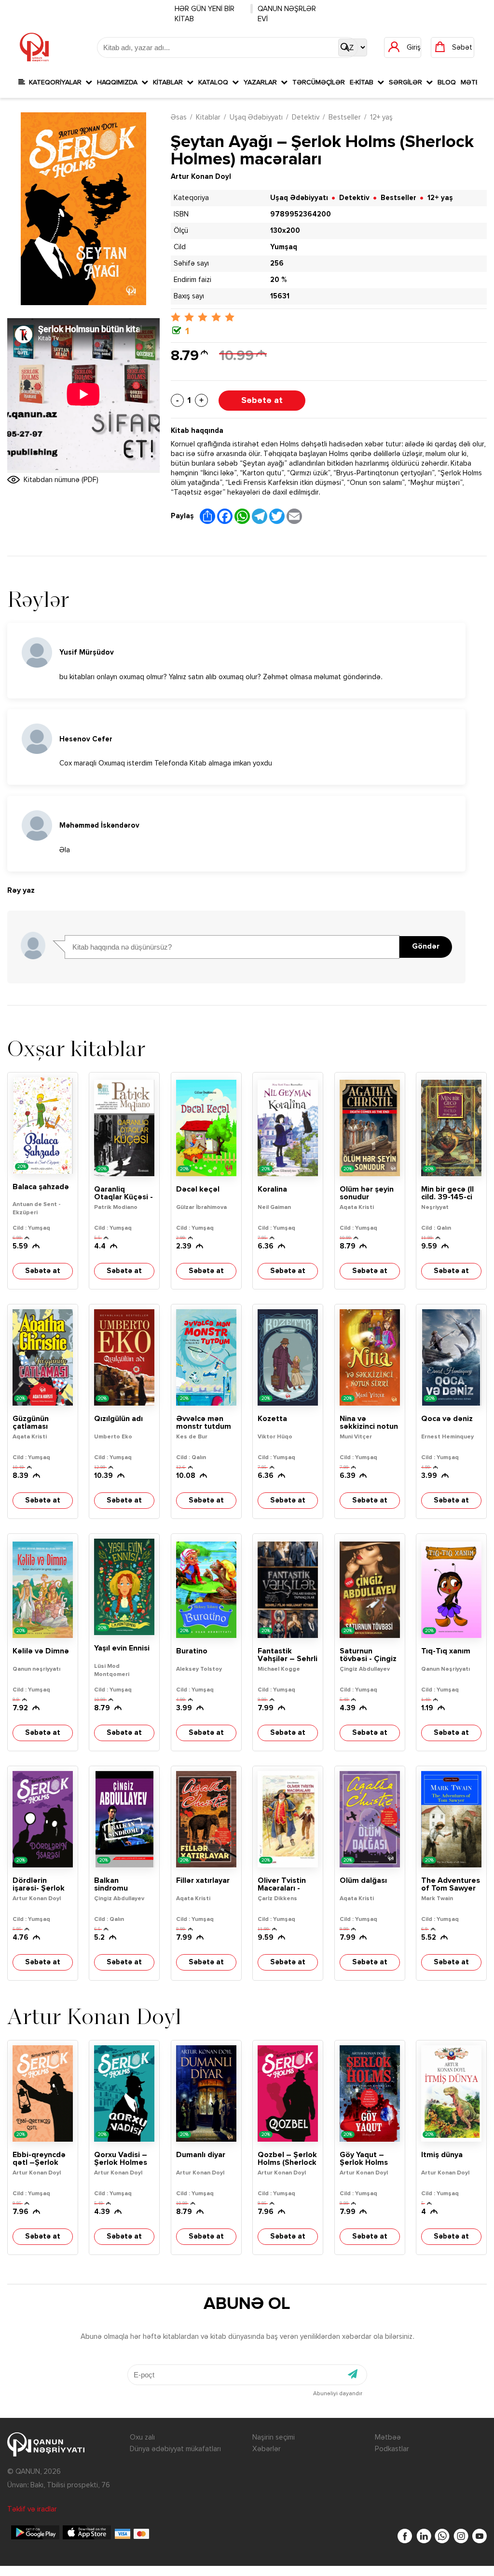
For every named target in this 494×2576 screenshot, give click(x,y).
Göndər (426, 947)
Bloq (447, 82)
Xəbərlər (267, 2449)
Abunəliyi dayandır (338, 2394)
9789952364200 (301, 214)
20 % (278, 280)
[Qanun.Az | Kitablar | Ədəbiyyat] (34, 47)
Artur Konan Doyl (201, 177)
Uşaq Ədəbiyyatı (256, 117)
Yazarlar (262, 82)
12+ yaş (381, 117)
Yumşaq (284, 247)
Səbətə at (262, 401)
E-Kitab (364, 82)
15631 (280, 296)
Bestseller (345, 117)
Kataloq (215, 82)
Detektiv (306, 117)
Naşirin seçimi (274, 2437)
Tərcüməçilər (319, 82)
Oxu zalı (142, 2437)
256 (277, 263)
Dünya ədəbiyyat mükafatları (175, 2449)
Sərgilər (407, 82)
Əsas (179, 117)
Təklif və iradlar (32, 2509)
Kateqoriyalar (55, 82)
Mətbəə (388, 2437)
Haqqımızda (119, 82)
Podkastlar (392, 2449)
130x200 (285, 231)
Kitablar (170, 82)
